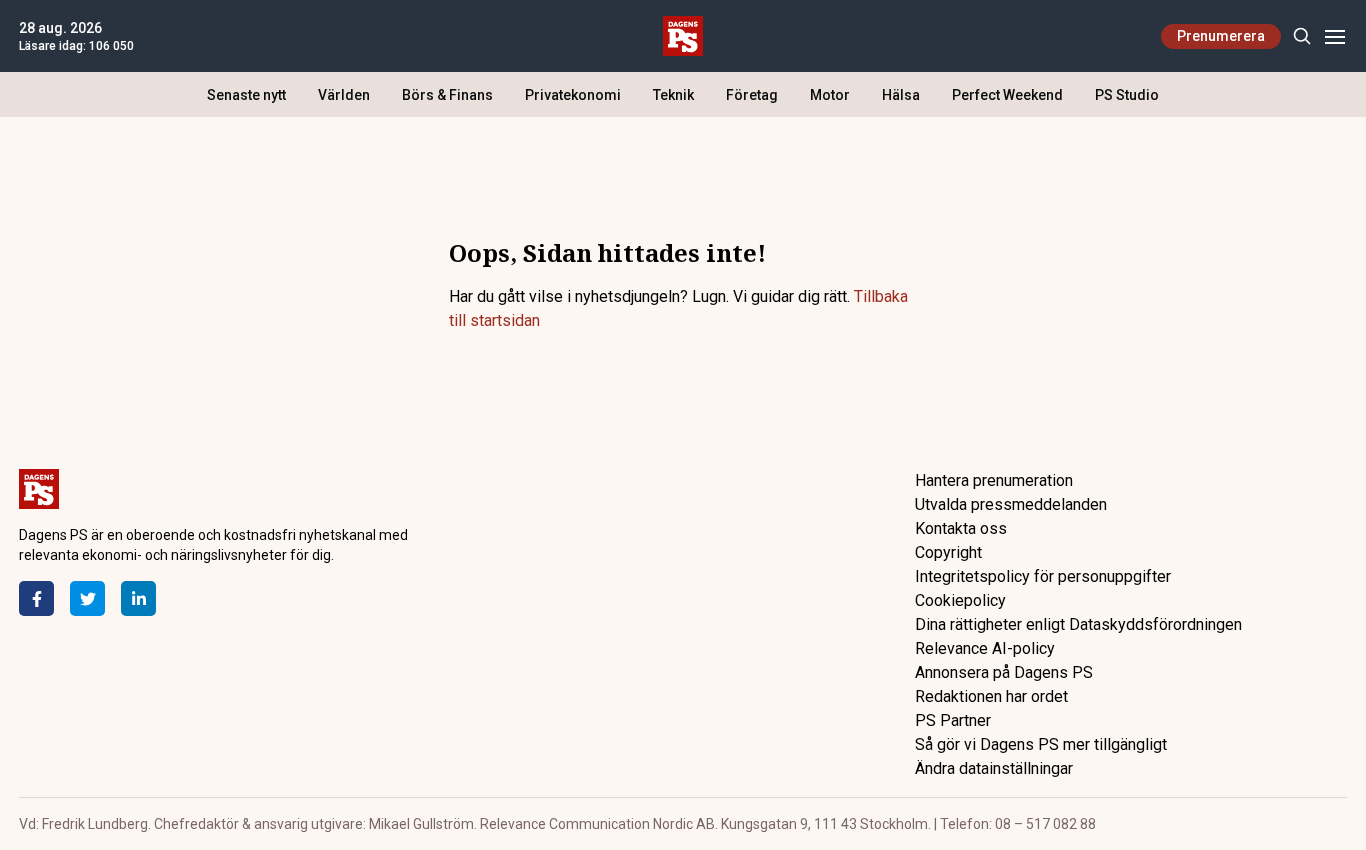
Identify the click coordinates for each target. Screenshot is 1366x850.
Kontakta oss (961, 528)
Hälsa (901, 95)
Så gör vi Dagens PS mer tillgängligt (1041, 744)
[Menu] (1334, 36)
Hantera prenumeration (994, 480)
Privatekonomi (573, 95)
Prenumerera (1221, 36)
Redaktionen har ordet (991, 696)
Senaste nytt (246, 95)
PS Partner (953, 720)
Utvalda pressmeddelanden (1011, 504)
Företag (752, 95)
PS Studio (1127, 95)
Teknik (673, 95)
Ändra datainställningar (994, 768)
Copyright (948, 552)
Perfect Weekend (1007, 95)
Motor (830, 95)
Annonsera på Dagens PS (1004, 672)
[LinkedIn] (138, 598)
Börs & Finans (447, 95)
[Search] (1301, 36)
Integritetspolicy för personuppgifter (1043, 576)
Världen (344, 95)
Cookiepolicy (960, 600)
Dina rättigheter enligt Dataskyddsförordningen (1078, 624)
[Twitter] (87, 598)
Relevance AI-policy (985, 648)
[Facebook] (36, 598)
